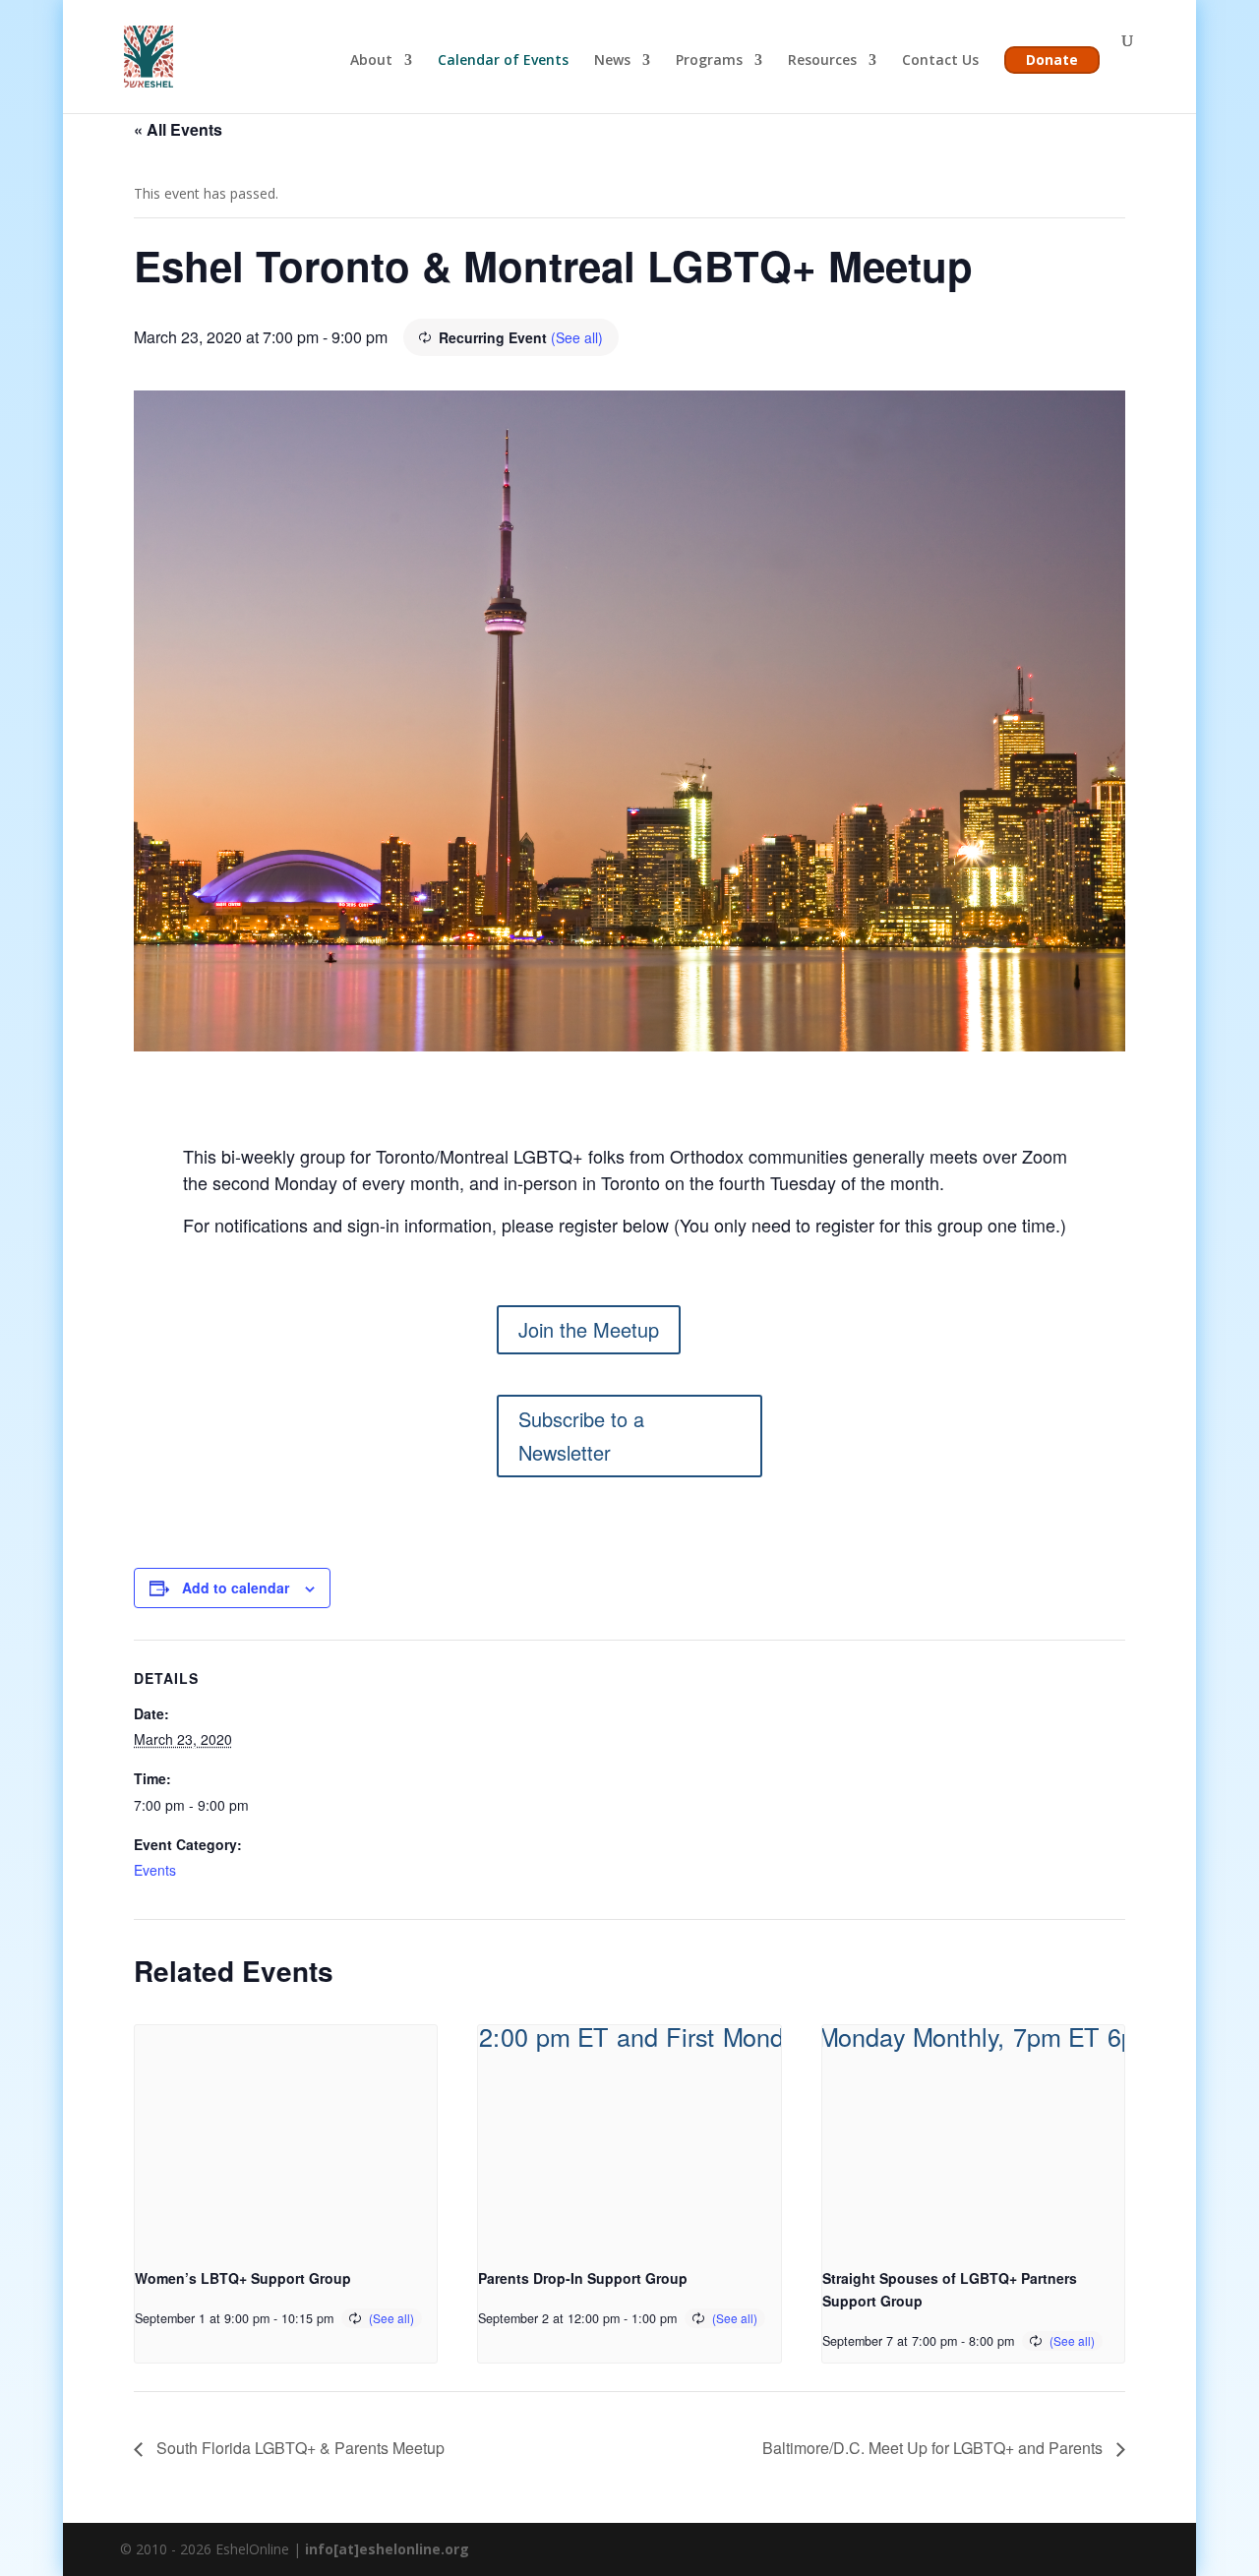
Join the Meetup (589, 1329)
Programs (709, 61)
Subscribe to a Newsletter (581, 1436)
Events (155, 1870)
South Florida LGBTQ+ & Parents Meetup (299, 2448)
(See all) (577, 337)
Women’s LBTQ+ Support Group (243, 2278)
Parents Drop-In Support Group (583, 2278)
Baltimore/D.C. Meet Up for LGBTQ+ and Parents (934, 2448)
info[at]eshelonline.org (387, 2549)
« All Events (178, 129)
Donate (1052, 60)
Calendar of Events (503, 61)
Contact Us (940, 61)
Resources (822, 61)
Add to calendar (236, 1588)
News (612, 61)
